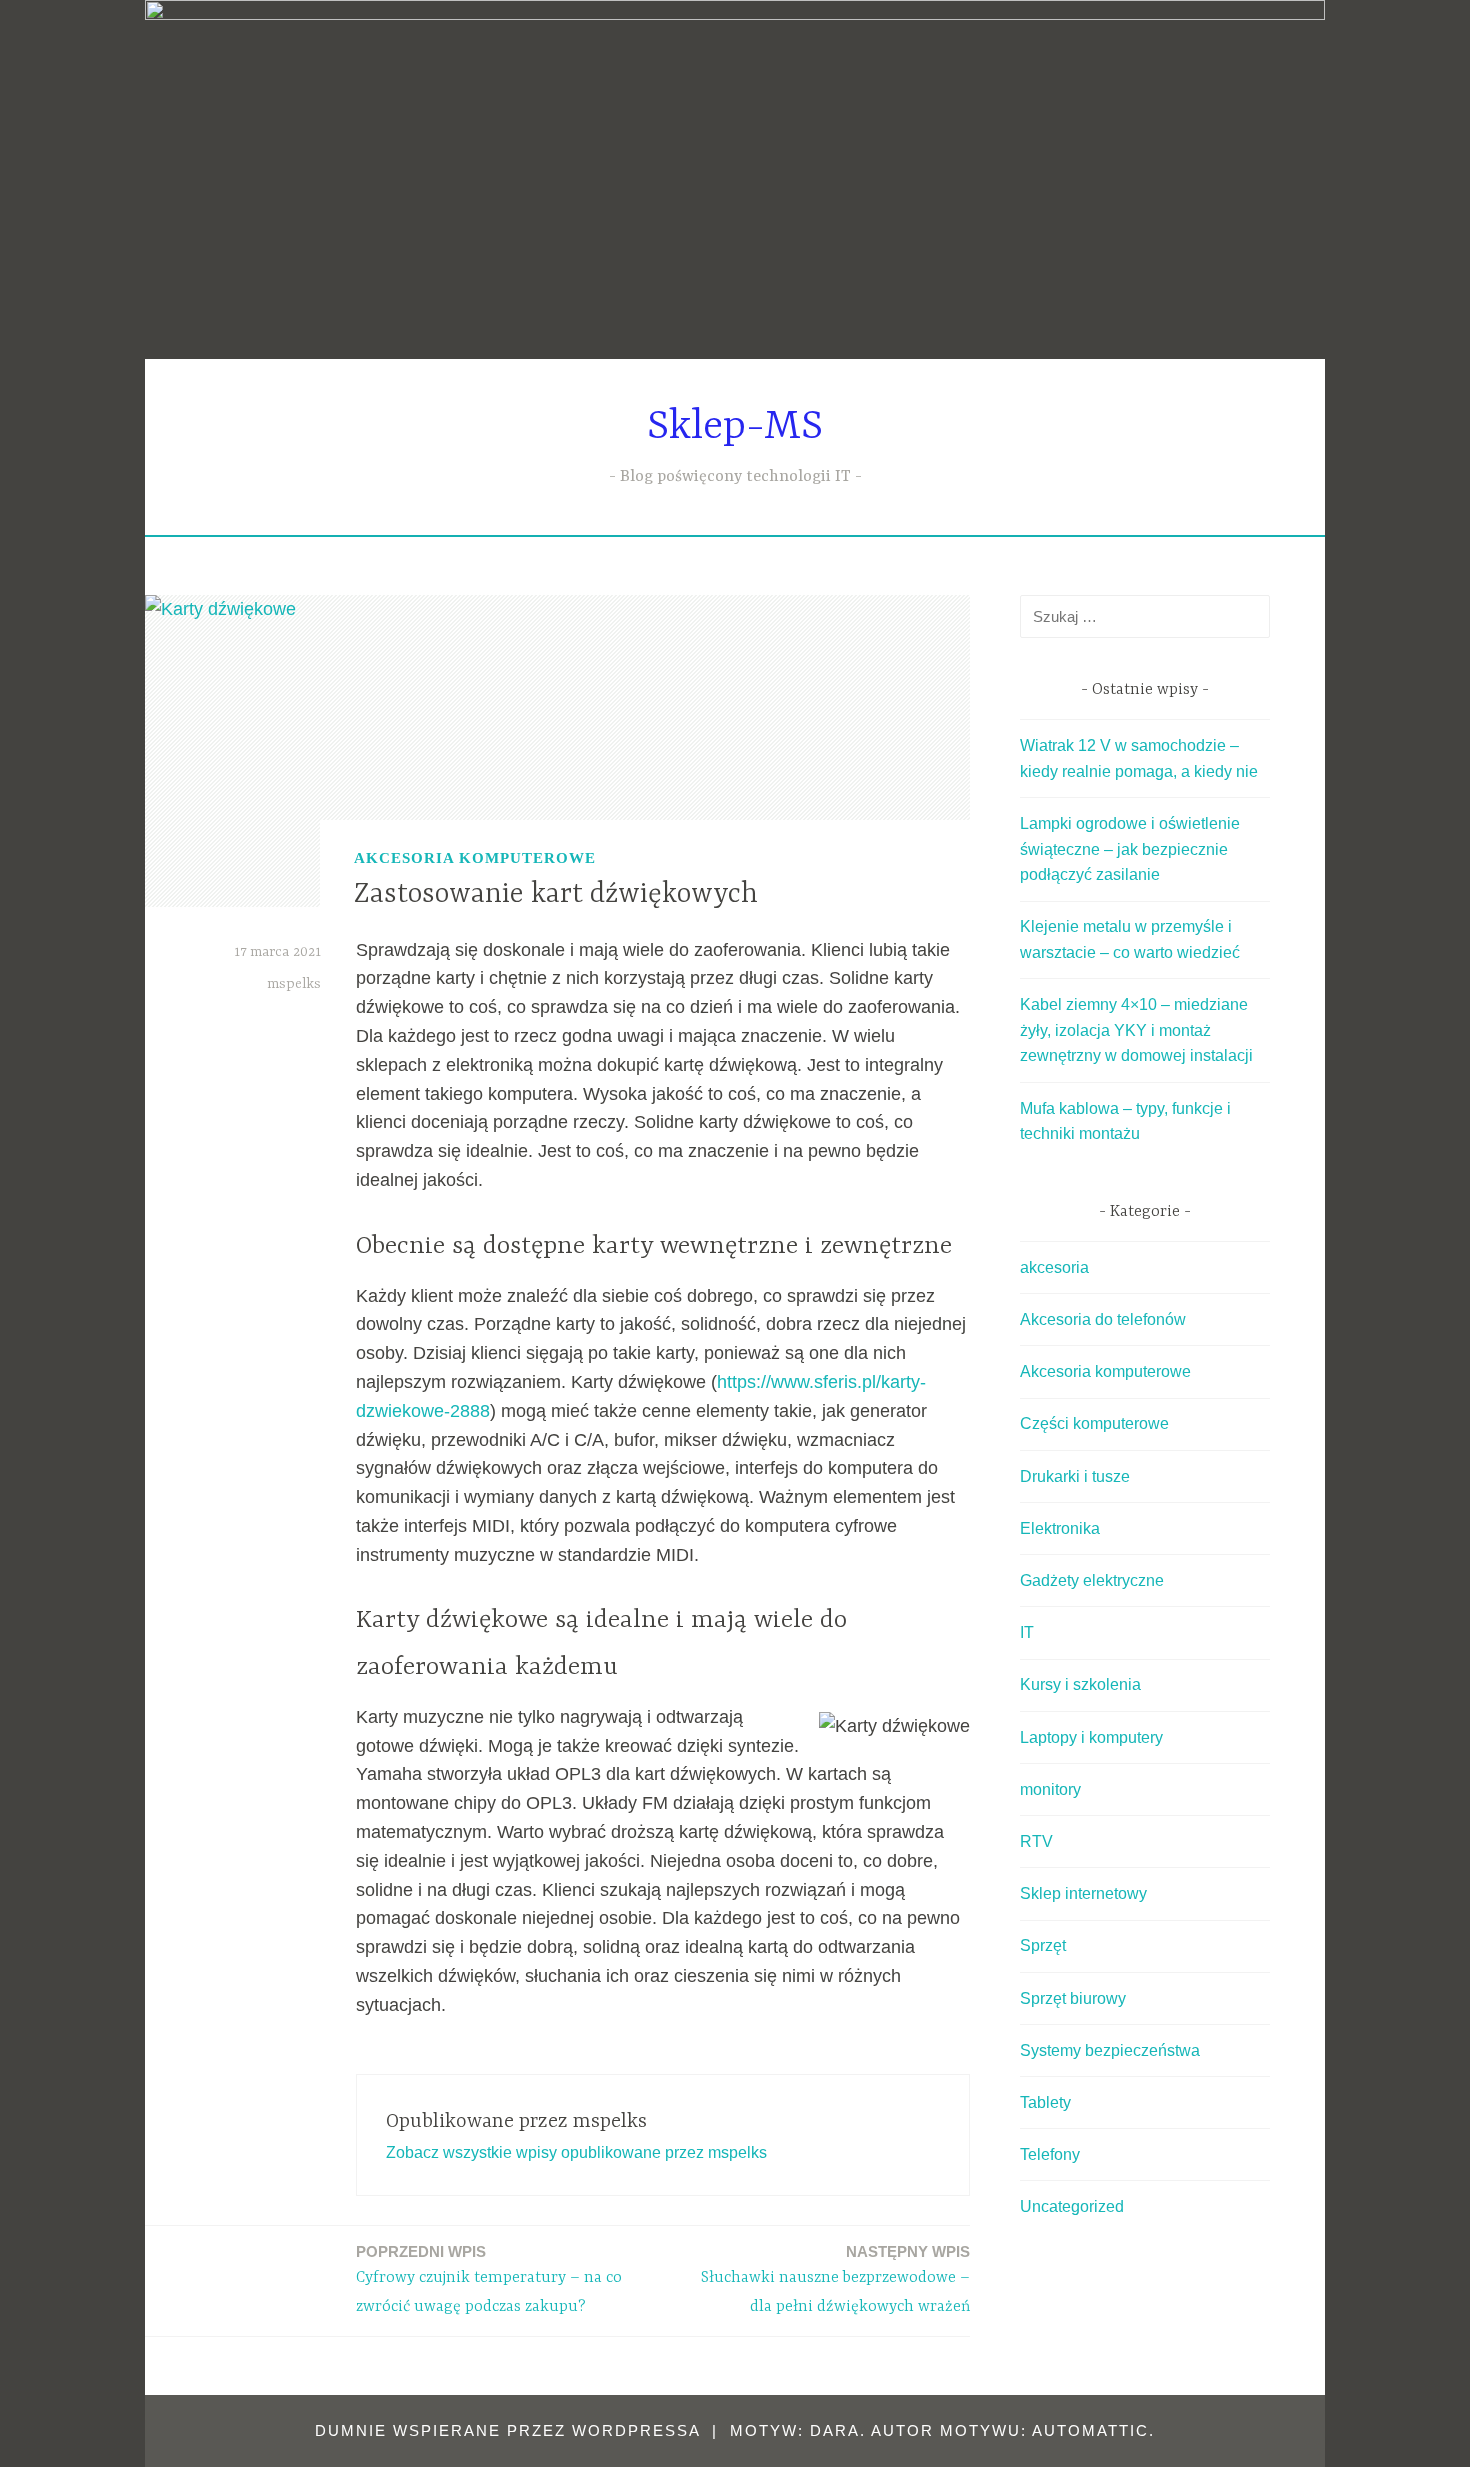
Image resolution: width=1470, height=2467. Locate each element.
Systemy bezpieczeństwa (1110, 2050)
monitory (1050, 1789)
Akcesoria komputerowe (475, 858)
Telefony (1050, 2154)
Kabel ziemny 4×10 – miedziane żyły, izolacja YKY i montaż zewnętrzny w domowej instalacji (1136, 1030)
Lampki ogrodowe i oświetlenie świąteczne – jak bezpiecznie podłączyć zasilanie (1130, 849)
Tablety (1045, 2102)
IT (1027, 1632)
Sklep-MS (735, 427)
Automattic (1090, 2430)
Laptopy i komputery (1091, 1737)
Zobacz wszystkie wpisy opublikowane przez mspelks (576, 2152)
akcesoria (1054, 1267)
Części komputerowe (1094, 1423)
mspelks (294, 984)
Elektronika (1060, 1528)
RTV (1036, 1841)
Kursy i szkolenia (1080, 1684)
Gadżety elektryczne (1092, 1580)
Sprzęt (1043, 1945)
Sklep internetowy (1083, 1893)
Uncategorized (1072, 2206)
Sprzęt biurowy (1073, 1998)
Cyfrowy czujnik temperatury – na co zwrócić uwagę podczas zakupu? (489, 2279)
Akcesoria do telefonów (1103, 1319)
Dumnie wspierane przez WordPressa (507, 2430)
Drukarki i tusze (1075, 1476)
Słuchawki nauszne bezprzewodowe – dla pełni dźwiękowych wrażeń (835, 2279)
